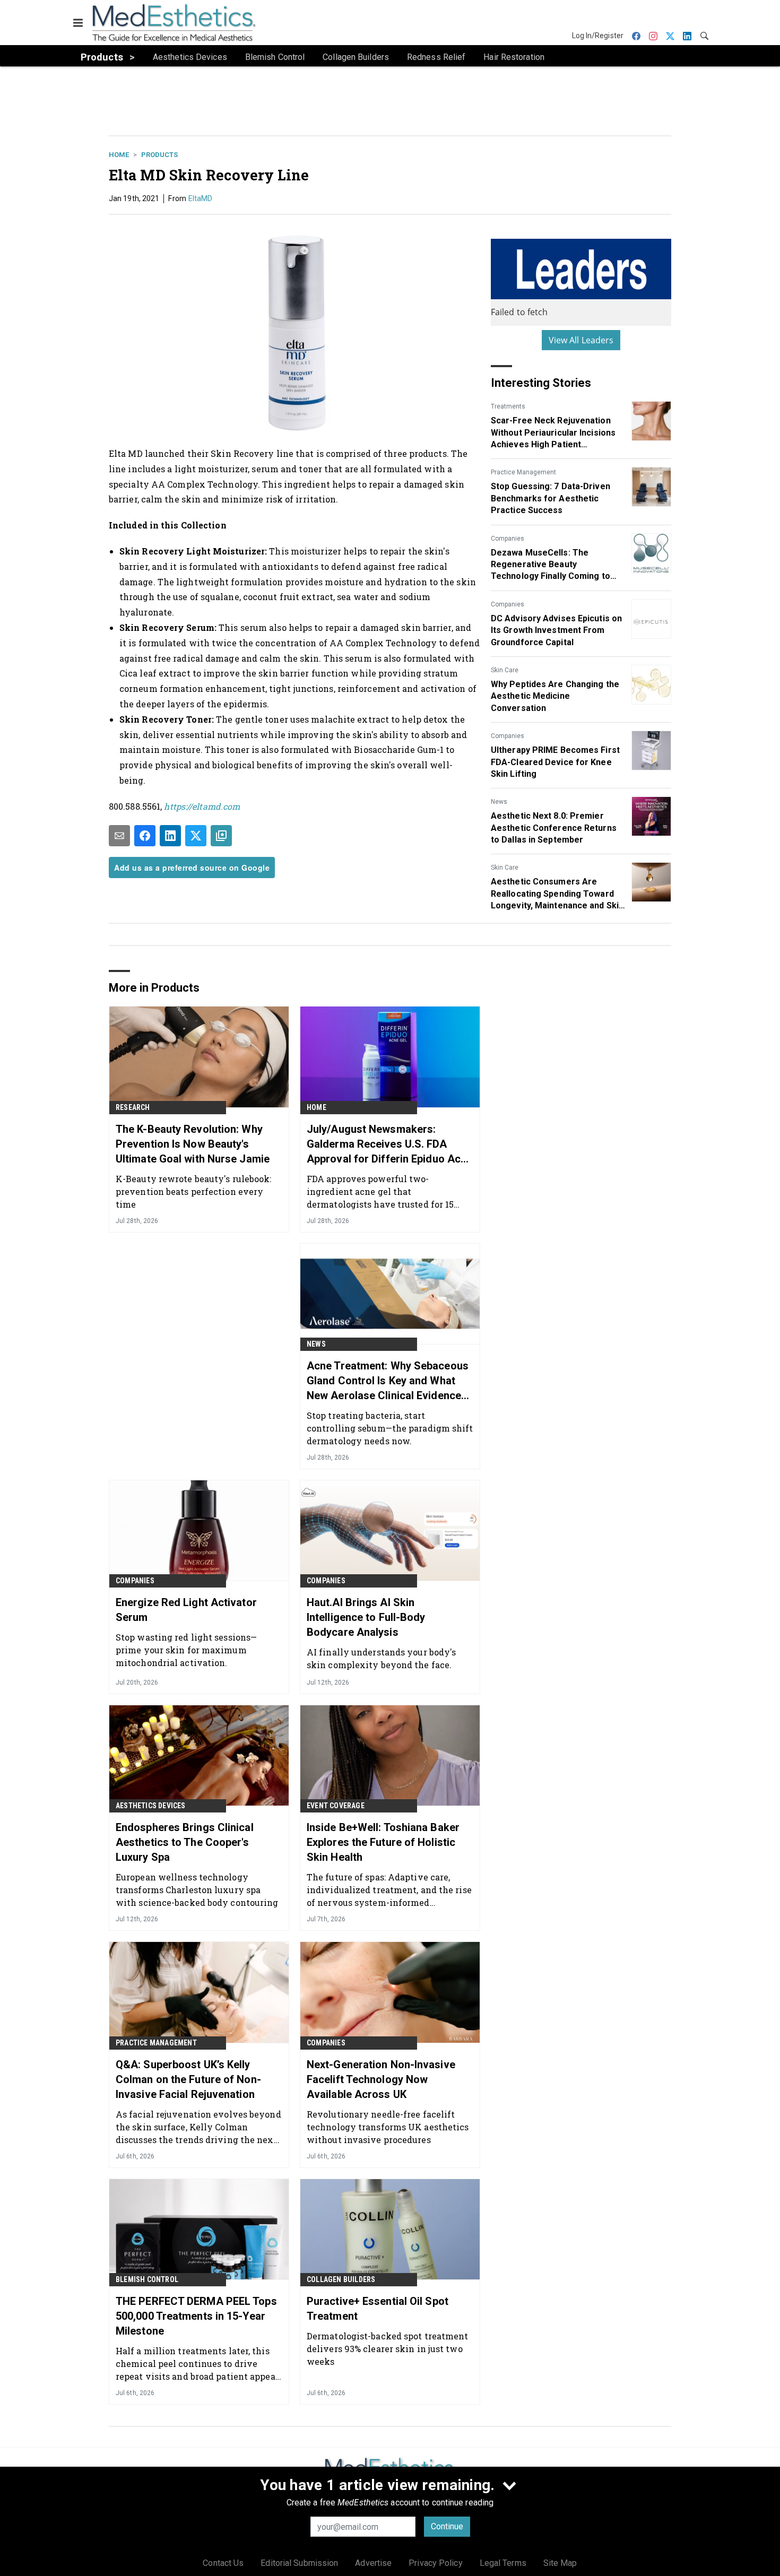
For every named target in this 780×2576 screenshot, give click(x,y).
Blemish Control (147, 2279)
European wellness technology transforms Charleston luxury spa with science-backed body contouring (197, 1890)
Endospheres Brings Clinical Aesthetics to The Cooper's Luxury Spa (185, 1842)
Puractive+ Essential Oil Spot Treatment (378, 2309)
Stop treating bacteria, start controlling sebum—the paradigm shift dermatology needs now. (390, 1428)
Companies (508, 539)
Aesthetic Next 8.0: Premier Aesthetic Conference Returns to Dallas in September (554, 828)
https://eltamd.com (202, 806)
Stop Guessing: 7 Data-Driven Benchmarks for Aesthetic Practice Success (551, 498)
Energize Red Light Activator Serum (186, 1610)
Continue (447, 2526)
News (499, 802)
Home (119, 155)
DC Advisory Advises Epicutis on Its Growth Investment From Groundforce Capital (556, 630)
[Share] (145, 836)
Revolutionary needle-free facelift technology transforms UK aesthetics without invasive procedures (388, 2127)
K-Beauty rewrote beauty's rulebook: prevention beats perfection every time (194, 1191)
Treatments (508, 406)
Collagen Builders (341, 2279)
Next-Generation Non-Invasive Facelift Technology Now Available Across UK (381, 2079)
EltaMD (201, 198)
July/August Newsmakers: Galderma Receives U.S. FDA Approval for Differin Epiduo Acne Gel (389, 1144)
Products (159, 155)
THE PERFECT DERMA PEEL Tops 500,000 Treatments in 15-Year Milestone (196, 2316)
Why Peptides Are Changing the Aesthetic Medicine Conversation (555, 696)
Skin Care (505, 670)
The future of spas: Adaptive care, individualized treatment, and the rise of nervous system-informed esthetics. (389, 1890)
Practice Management (523, 472)
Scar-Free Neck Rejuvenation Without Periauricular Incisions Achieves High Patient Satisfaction (553, 433)
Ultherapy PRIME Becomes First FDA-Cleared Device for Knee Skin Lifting (555, 762)
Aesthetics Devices (151, 1806)
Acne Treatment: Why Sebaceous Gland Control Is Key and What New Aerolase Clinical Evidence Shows (388, 1381)
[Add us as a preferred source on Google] (221, 836)
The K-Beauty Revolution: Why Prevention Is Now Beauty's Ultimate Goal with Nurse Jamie (193, 1144)
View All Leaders (581, 340)
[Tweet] (196, 836)
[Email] (119, 836)
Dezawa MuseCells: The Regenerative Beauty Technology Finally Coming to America (551, 565)
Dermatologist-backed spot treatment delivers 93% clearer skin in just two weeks (388, 2349)
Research (133, 1107)
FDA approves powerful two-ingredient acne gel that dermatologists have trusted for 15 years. (380, 1191)
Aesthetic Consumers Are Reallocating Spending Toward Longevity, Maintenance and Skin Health (557, 894)
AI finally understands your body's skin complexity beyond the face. (381, 1658)
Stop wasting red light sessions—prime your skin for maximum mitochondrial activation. (186, 1650)
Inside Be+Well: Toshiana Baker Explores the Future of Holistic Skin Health (383, 1842)
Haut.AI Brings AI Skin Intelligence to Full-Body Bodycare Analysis (366, 1617)
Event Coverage (336, 1806)
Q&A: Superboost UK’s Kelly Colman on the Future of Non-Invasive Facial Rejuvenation (188, 2079)
